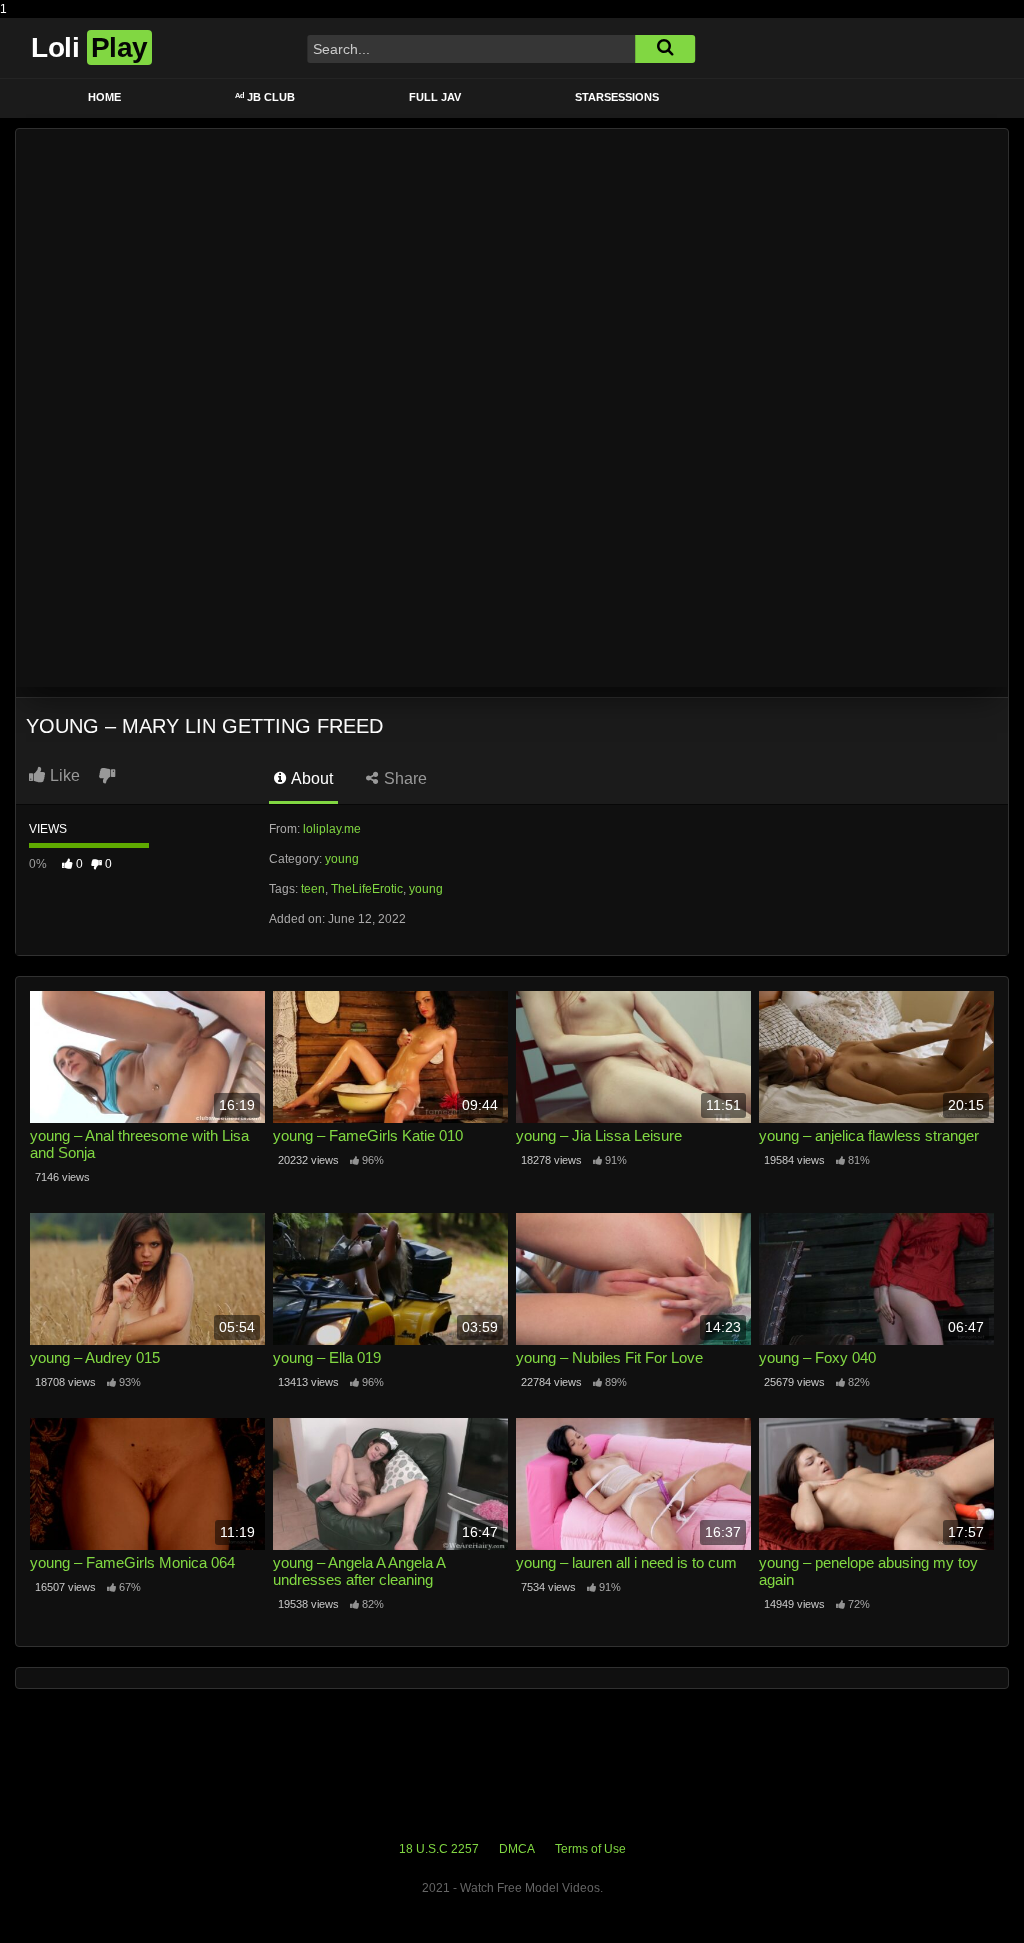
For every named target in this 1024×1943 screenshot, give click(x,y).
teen (313, 889)
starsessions (617, 97)
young (342, 859)
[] (665, 49)
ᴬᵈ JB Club (265, 97)
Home (104, 97)
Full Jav (435, 97)
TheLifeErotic (367, 889)
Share (403, 778)
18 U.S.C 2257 (439, 1849)
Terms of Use (590, 1849)
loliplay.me (332, 829)
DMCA (517, 1849)
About (310, 778)
